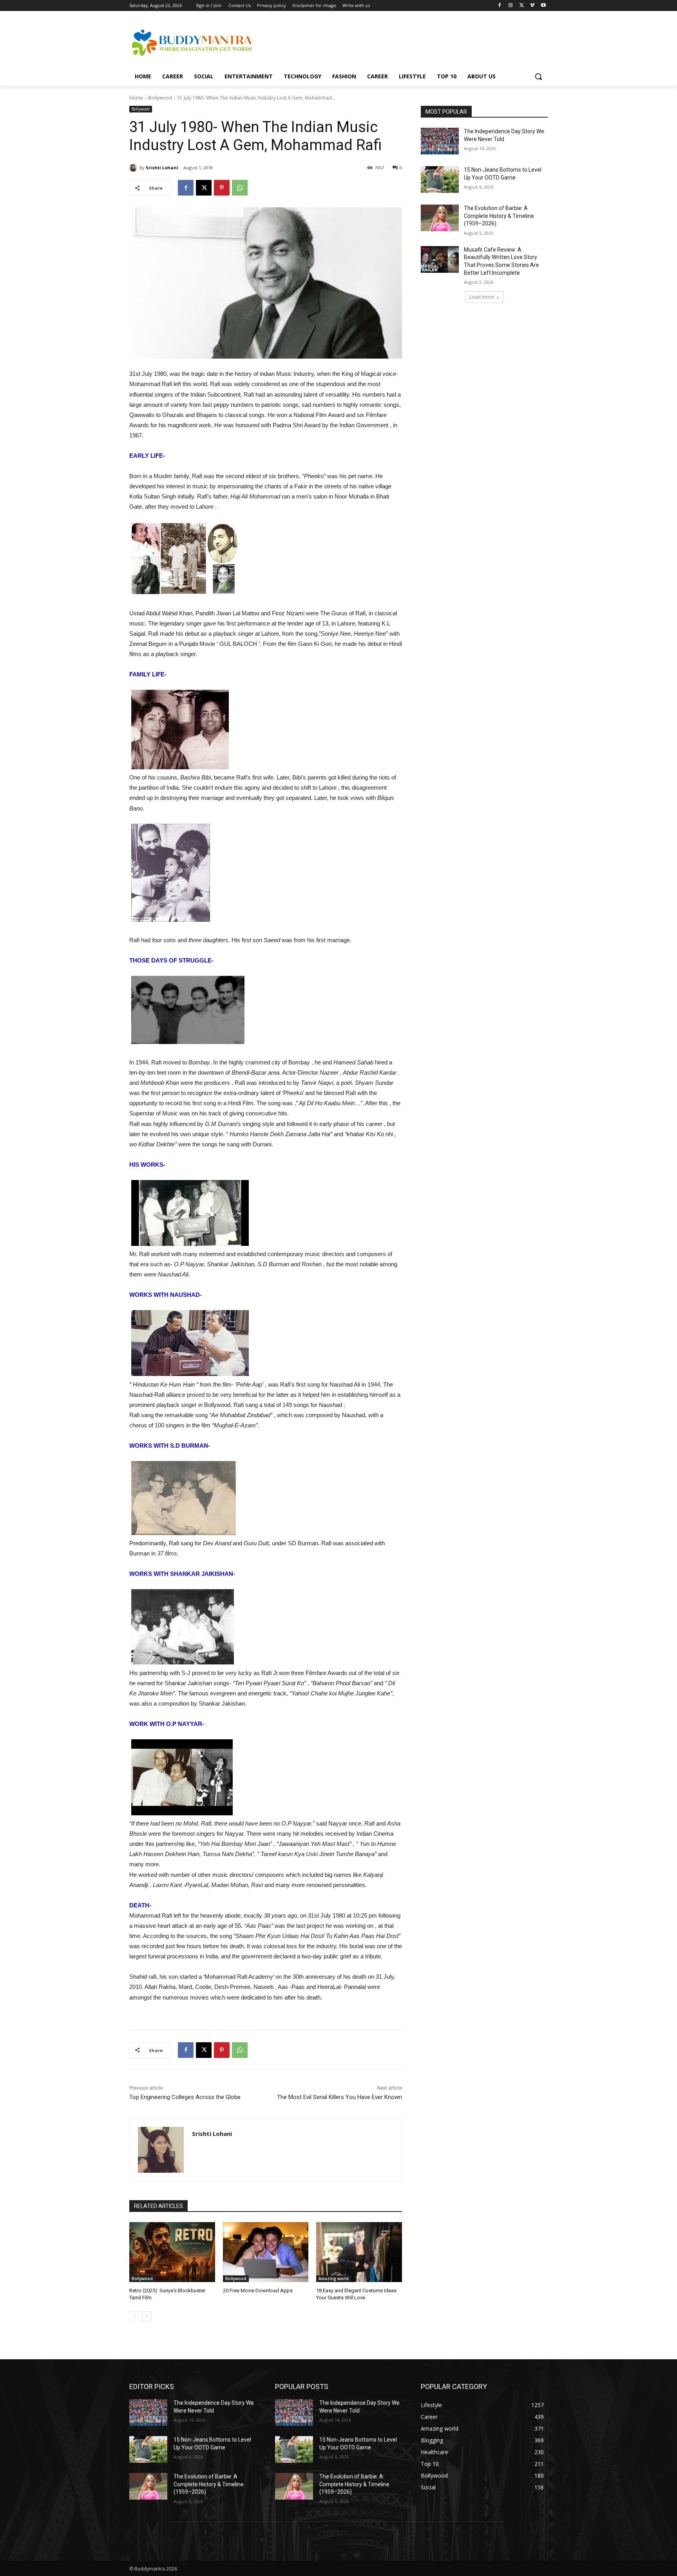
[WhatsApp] (240, 188)
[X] (522, 6)
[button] (538, 76)
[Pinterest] (222, 188)
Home (136, 98)
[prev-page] (134, 2317)
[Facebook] (500, 6)
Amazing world (334, 2279)
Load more (482, 297)
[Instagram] (511, 6)
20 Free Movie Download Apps (258, 2290)
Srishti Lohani (162, 168)
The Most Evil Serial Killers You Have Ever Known (339, 2097)
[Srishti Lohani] (134, 168)
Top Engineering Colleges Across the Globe (185, 2097)
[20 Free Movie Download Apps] (266, 2252)
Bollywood (160, 98)
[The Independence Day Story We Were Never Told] (440, 141)
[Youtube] (543, 6)
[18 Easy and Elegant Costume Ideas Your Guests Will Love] (359, 2252)
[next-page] (147, 2317)
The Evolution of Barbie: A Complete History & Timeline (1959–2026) (499, 216)
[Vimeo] (532, 6)
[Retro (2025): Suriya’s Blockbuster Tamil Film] (172, 2252)
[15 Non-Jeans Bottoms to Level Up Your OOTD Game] (440, 179)
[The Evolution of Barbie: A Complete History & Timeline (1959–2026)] (440, 218)
